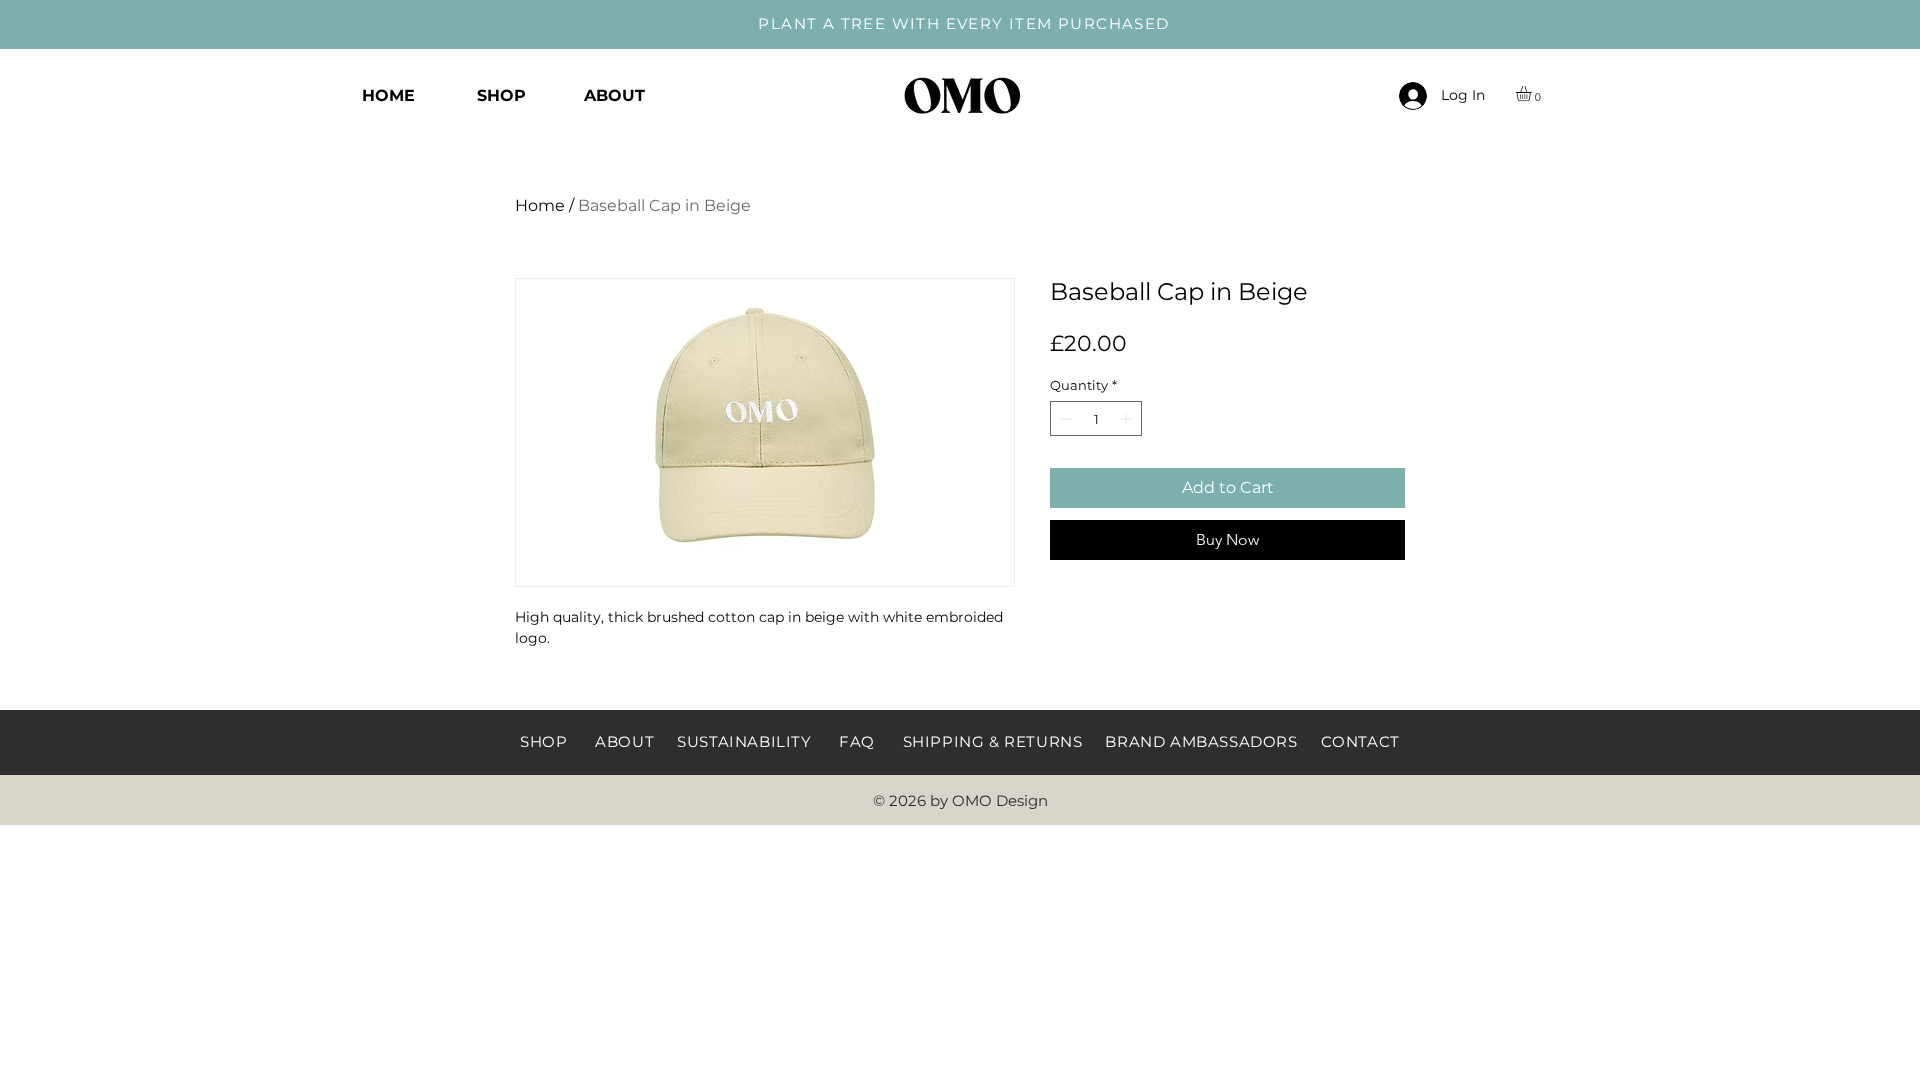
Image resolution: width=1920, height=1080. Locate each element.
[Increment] (1128, 419)
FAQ (857, 741)
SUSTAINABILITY (744, 741)
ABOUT (624, 741)
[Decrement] (1065, 419)
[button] (1532, 93)
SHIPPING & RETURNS (993, 741)
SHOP (543, 741)
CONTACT (1360, 741)
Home (540, 205)
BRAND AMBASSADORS (1201, 741)
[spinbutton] (1096, 419)
